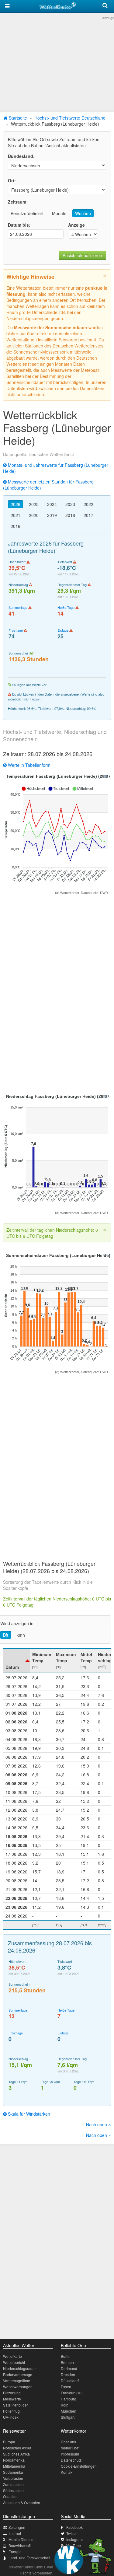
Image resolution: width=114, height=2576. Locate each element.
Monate (59, 213)
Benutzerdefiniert (27, 213)
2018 (70, 515)
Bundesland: (21, 156)
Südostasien (13, 2490)
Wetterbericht (14, 2362)
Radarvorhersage (18, 2374)
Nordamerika (14, 2460)
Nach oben (97, 2124)
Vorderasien (13, 2478)
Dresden (68, 2374)
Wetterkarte (12, 2356)
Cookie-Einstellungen (79, 2466)
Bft (6, 1635)
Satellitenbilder (16, 2405)
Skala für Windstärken (28, 2114)
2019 (52, 515)
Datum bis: (19, 225)
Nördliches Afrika (17, 2448)
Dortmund (69, 2368)
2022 (88, 504)
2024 (52, 504)
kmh (21, 1635)
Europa (9, 2442)
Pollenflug (11, 2411)
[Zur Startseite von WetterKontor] (58, 5)
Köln (65, 2405)
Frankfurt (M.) (72, 2393)
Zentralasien (13, 2484)
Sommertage (18, 607)
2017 (88, 515)
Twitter (72, 2533)
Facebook (74, 2527)
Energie (15, 2552)
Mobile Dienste (21, 2539)
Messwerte (12, 2399)
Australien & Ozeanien (22, 2503)
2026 (16, 504)
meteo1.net (70, 2448)
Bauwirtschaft (20, 2545)
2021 (16, 515)
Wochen (83, 213)
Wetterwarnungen (18, 2387)
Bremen (67, 2362)
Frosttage (16, 630)
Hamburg (69, 2399)
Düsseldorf (70, 2381)
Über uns (68, 2442)
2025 (34, 504)
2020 (34, 515)
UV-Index (11, 2417)
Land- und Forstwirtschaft (29, 2558)
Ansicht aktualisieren (82, 255)
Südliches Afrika (16, 2454)
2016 (16, 526)
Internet (15, 2533)
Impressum (70, 2454)
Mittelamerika (14, 2466)
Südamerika (13, 2472)
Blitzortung (12, 2393)
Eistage (63, 630)
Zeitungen (17, 2527)
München (69, 2411)
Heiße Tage (66, 607)
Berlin (66, 2356)
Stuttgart (68, 2417)
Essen (66, 2387)
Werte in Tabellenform (29, 765)
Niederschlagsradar (19, 2368)
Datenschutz (71, 2460)
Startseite (17, 118)
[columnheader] (16, 1661)
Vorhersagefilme (17, 2381)
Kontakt (67, 2472)
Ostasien (10, 2496)
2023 (70, 504)
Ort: (12, 180)
